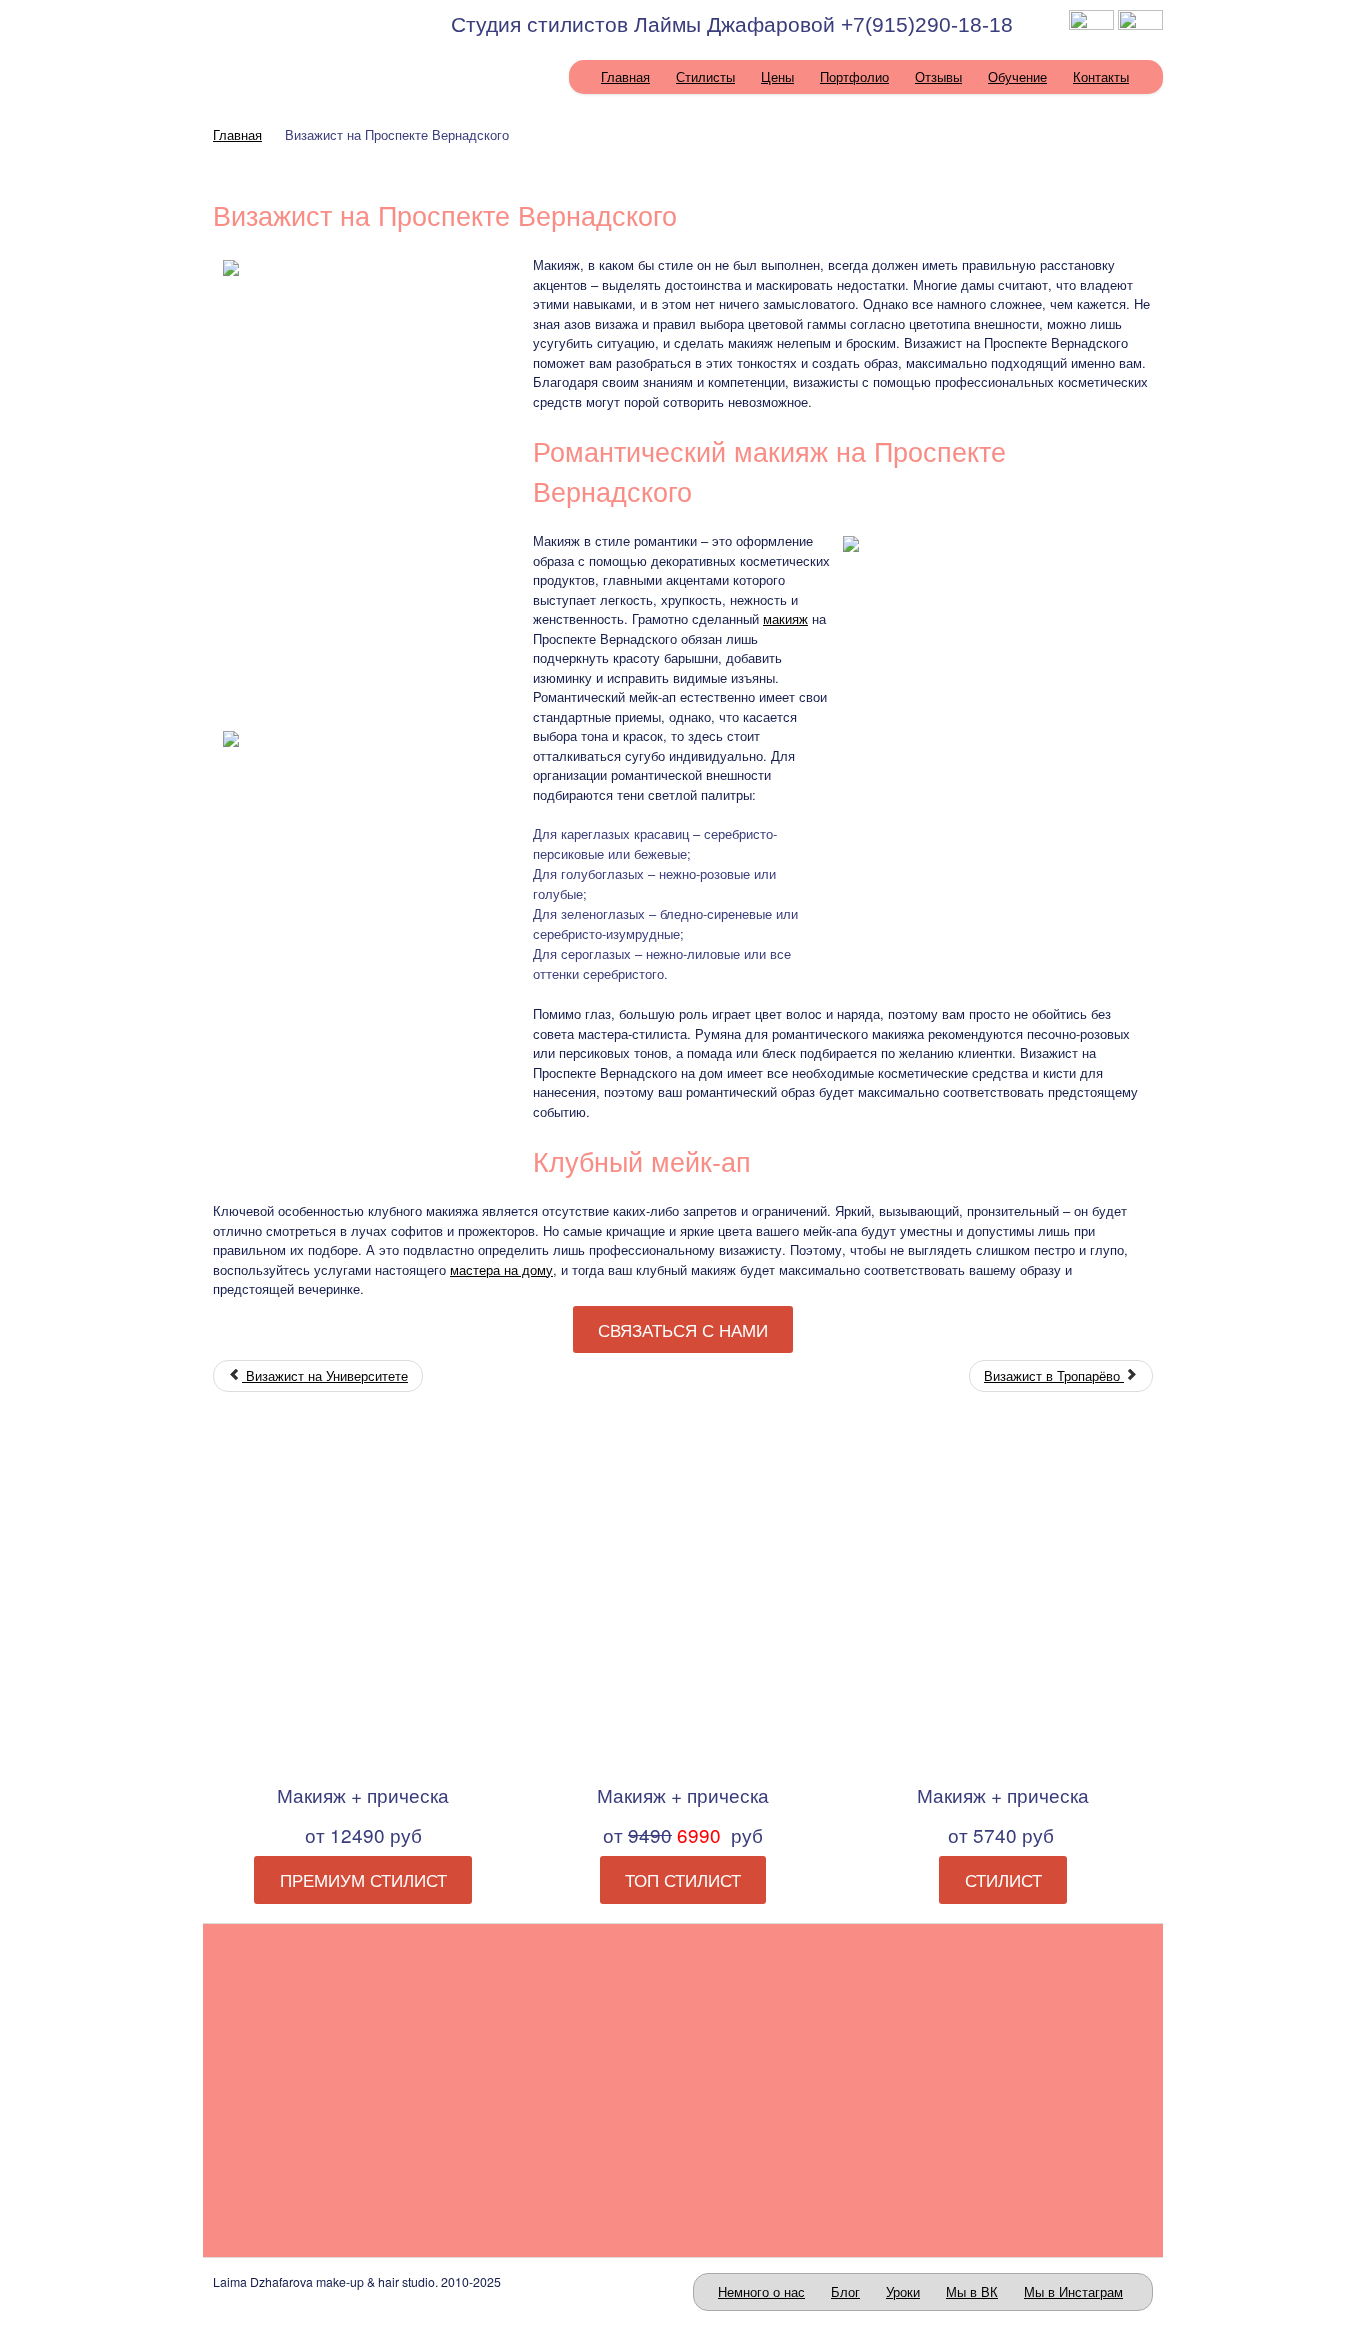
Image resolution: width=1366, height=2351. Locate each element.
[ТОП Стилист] (683, 1598)
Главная (625, 76)
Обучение (1017, 76)
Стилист (1003, 1880)
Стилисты (705, 76)
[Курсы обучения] (1043, 2080)
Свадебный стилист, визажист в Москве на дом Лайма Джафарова (305, 31)
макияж (785, 618)
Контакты (1101, 76)
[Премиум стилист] (363, 1598)
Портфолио (854, 76)
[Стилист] (1003, 1598)
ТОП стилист (683, 1880)
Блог (845, 2291)
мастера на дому (501, 1269)
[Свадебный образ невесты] (323, 2080)
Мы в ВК (972, 2291)
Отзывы (938, 76)
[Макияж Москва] (563, 2080)
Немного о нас (761, 2291)
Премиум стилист (363, 1880)
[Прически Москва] (803, 2080)
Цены (777, 76)
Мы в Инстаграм (1073, 2291)
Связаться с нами (683, 1330)
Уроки (903, 2291)
